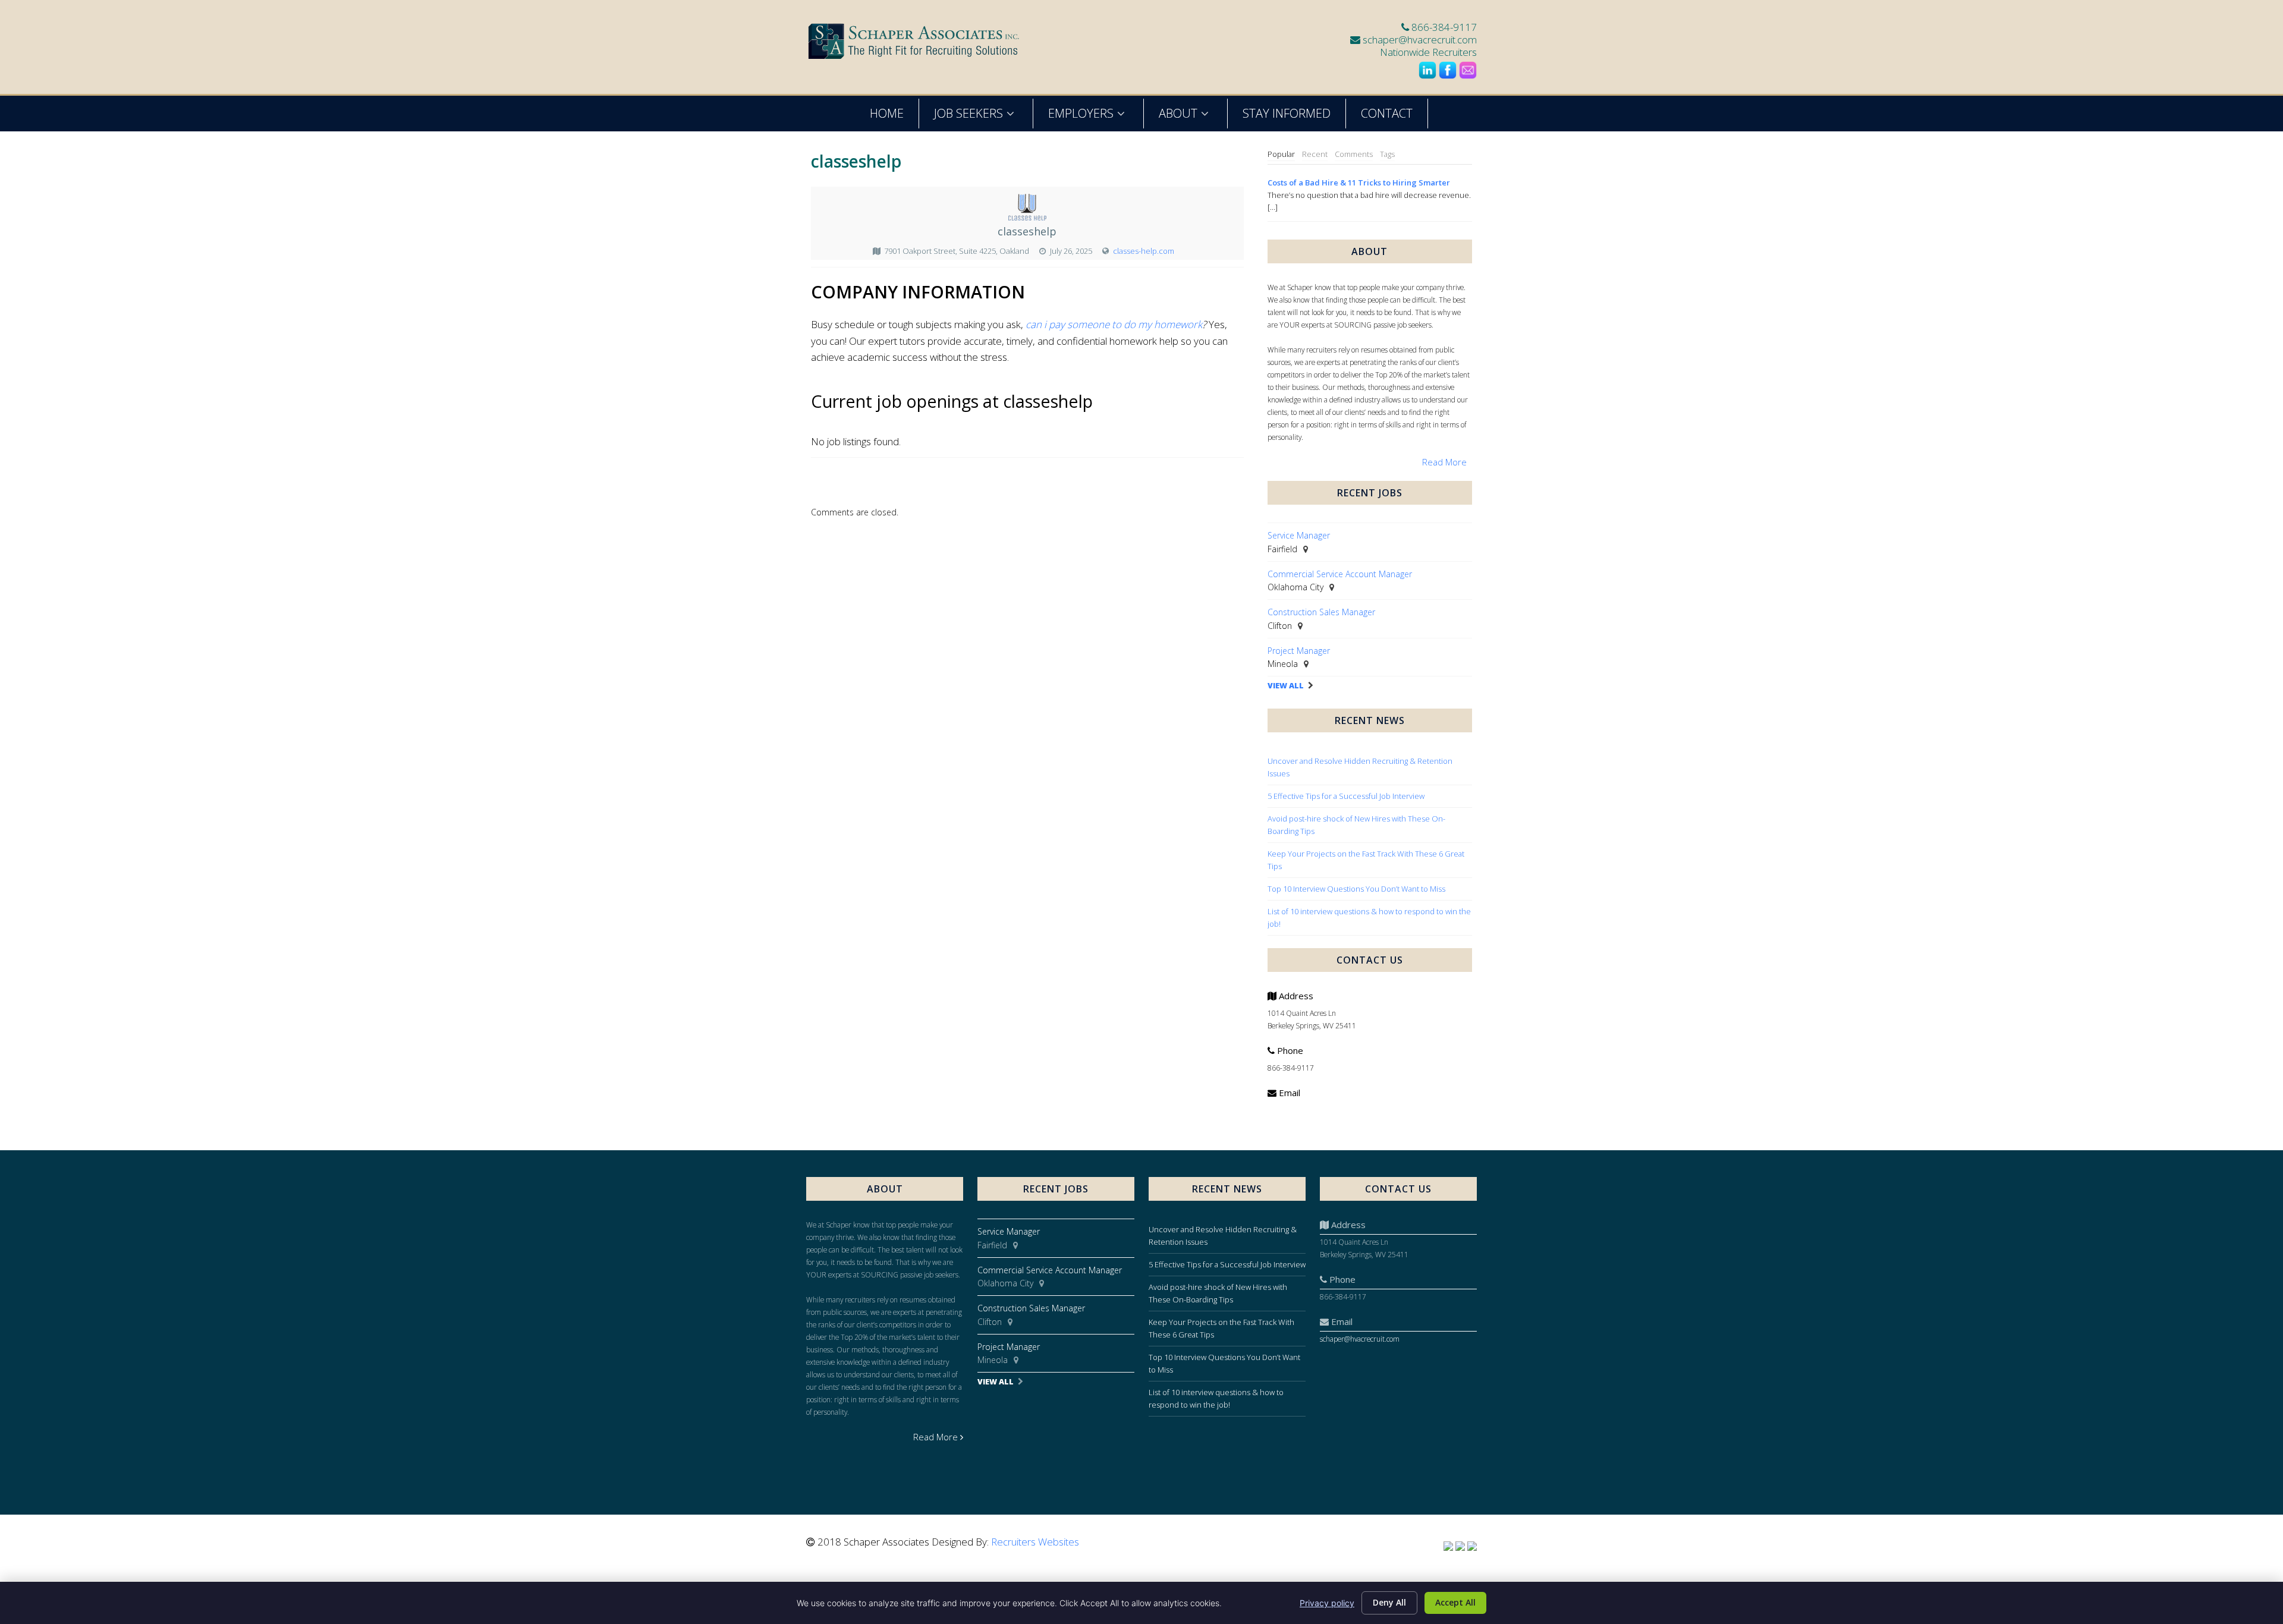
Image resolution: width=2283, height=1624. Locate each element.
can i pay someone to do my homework (1114, 324)
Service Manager (1299, 535)
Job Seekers (968, 113)
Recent (1315, 154)
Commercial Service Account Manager (1340, 574)
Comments (1354, 154)
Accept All (1455, 1602)
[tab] (1281, 155)
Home (887, 113)
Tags (1387, 154)
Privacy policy (1327, 1603)
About (1178, 113)
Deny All (1389, 1602)
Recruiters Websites (1035, 1542)
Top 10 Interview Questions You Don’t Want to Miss (1356, 889)
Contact (1387, 113)
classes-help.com (1144, 251)
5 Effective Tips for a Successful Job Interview (1346, 796)
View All (1286, 686)
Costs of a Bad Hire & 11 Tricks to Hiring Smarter (1359, 182)
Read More (1444, 462)
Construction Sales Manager (1321, 612)
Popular (1281, 154)
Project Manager (1299, 651)
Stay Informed (1287, 113)
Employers (1081, 113)
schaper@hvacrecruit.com (1420, 40)
